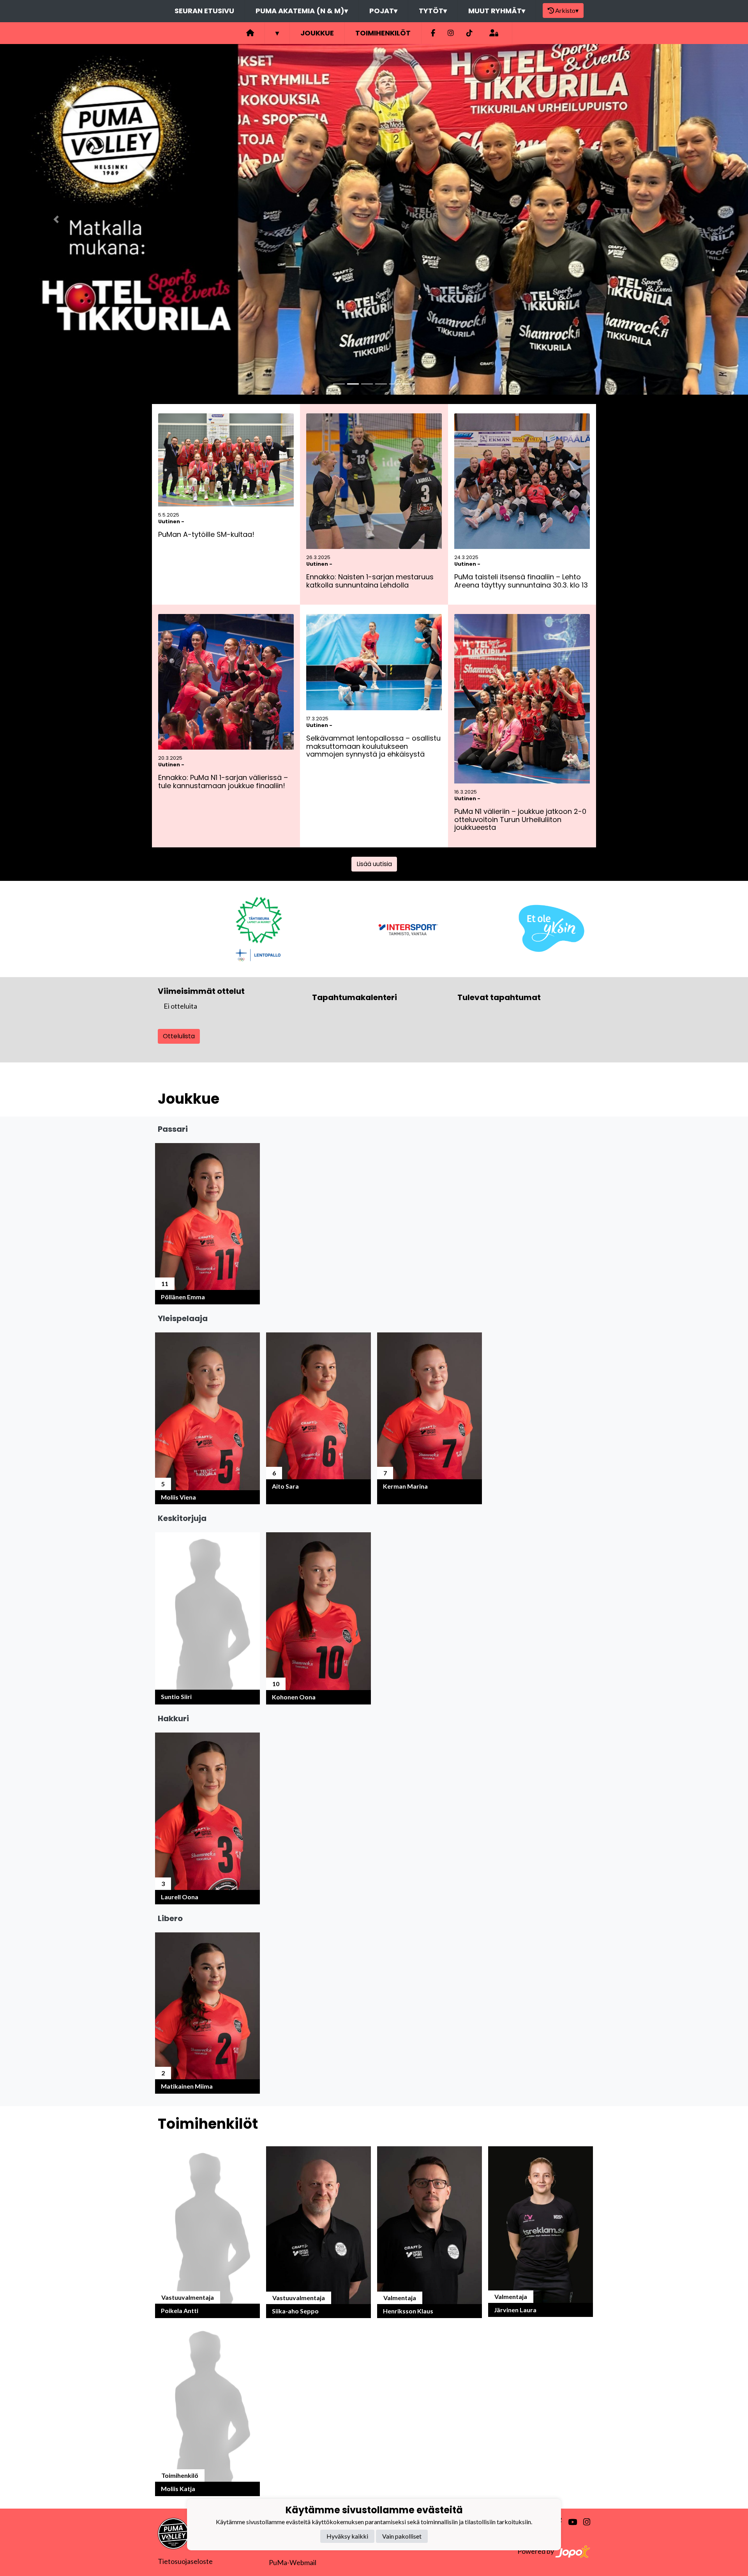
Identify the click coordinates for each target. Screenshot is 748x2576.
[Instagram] (451, 33)
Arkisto (567, 10)
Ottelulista (179, 1036)
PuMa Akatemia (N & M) (302, 11)
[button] (56, 219)
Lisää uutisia (374, 864)
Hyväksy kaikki (347, 2536)
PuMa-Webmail (293, 2562)
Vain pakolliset (402, 2536)
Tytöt (433, 11)
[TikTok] (469, 33)
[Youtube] (569, 2522)
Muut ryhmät (497, 11)
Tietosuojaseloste (185, 2561)
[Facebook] (433, 33)
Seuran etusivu (204, 11)
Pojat (383, 11)
